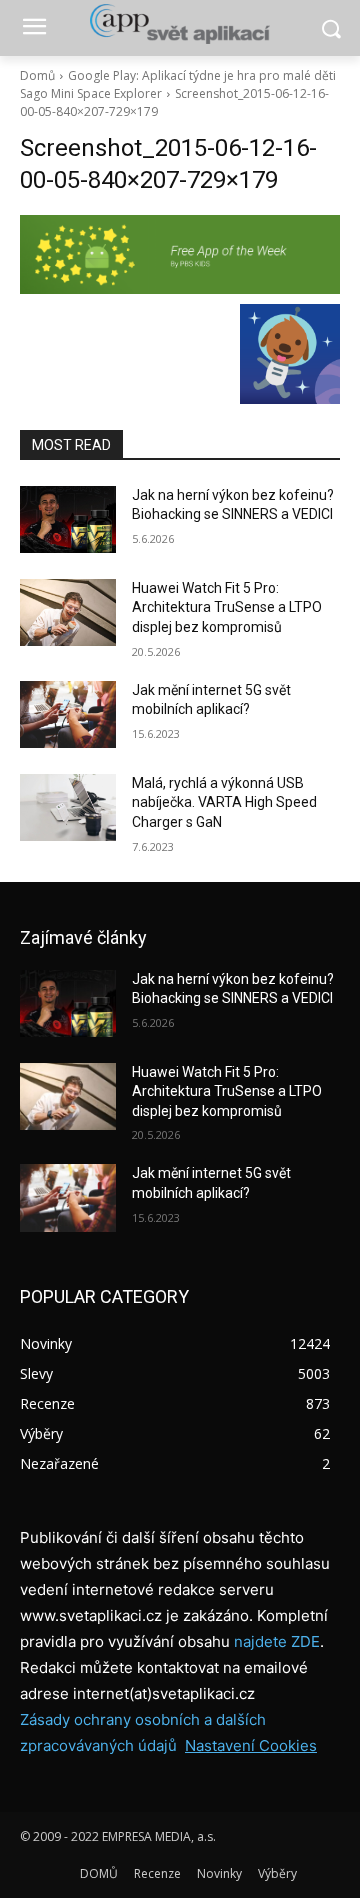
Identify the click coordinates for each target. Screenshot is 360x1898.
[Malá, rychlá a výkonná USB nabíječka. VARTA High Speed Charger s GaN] (68, 807)
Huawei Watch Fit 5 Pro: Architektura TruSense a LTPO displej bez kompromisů (227, 607)
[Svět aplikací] (180, 24)
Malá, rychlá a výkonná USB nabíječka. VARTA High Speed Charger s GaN (224, 802)
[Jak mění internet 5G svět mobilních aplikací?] (68, 714)
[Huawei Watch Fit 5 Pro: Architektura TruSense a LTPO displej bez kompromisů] (68, 612)
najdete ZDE (277, 1641)
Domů (37, 75)
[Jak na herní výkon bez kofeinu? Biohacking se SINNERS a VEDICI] (68, 519)
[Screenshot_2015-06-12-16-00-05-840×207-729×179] (180, 254)
